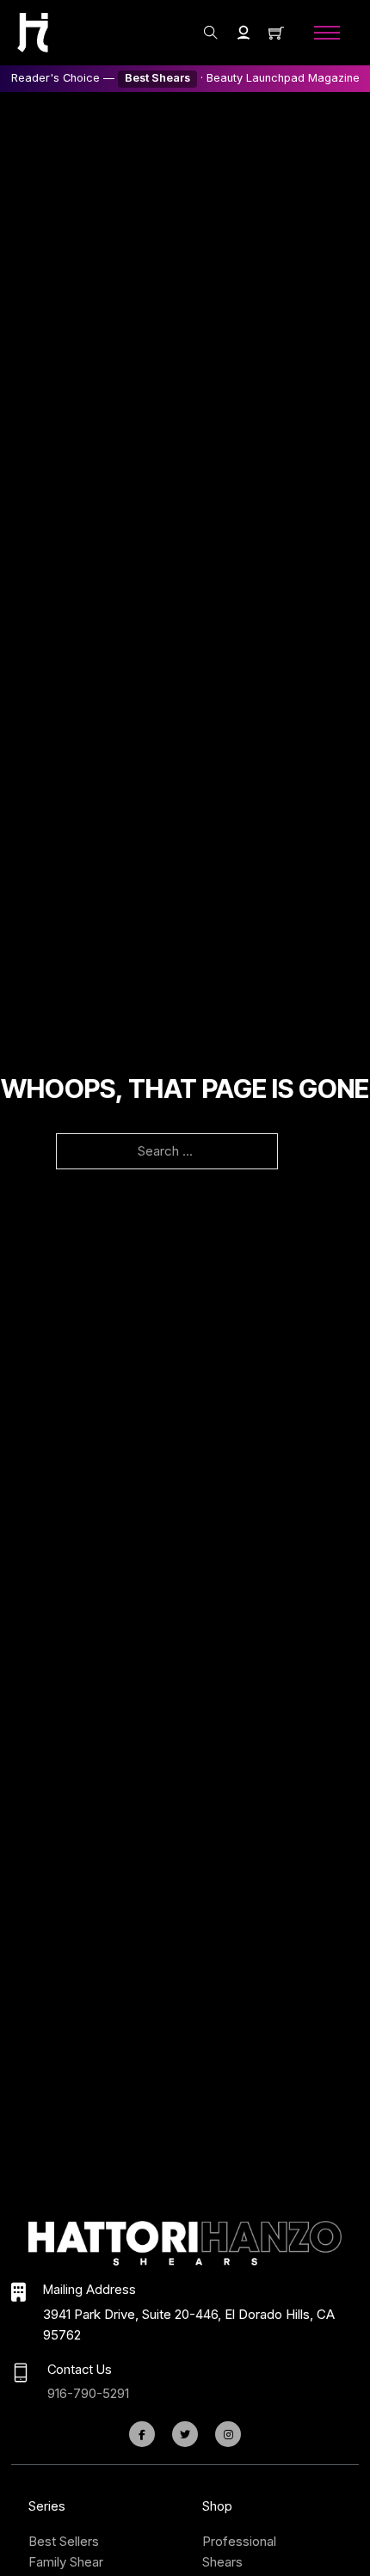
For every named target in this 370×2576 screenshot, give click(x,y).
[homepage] (33, 32)
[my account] (244, 33)
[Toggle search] (211, 33)
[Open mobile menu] (327, 33)
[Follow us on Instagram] (228, 2434)
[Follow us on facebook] (142, 2434)
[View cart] (276, 33)
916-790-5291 (88, 2393)
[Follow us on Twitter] (185, 2434)
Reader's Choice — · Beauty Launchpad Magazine (185, 78)
